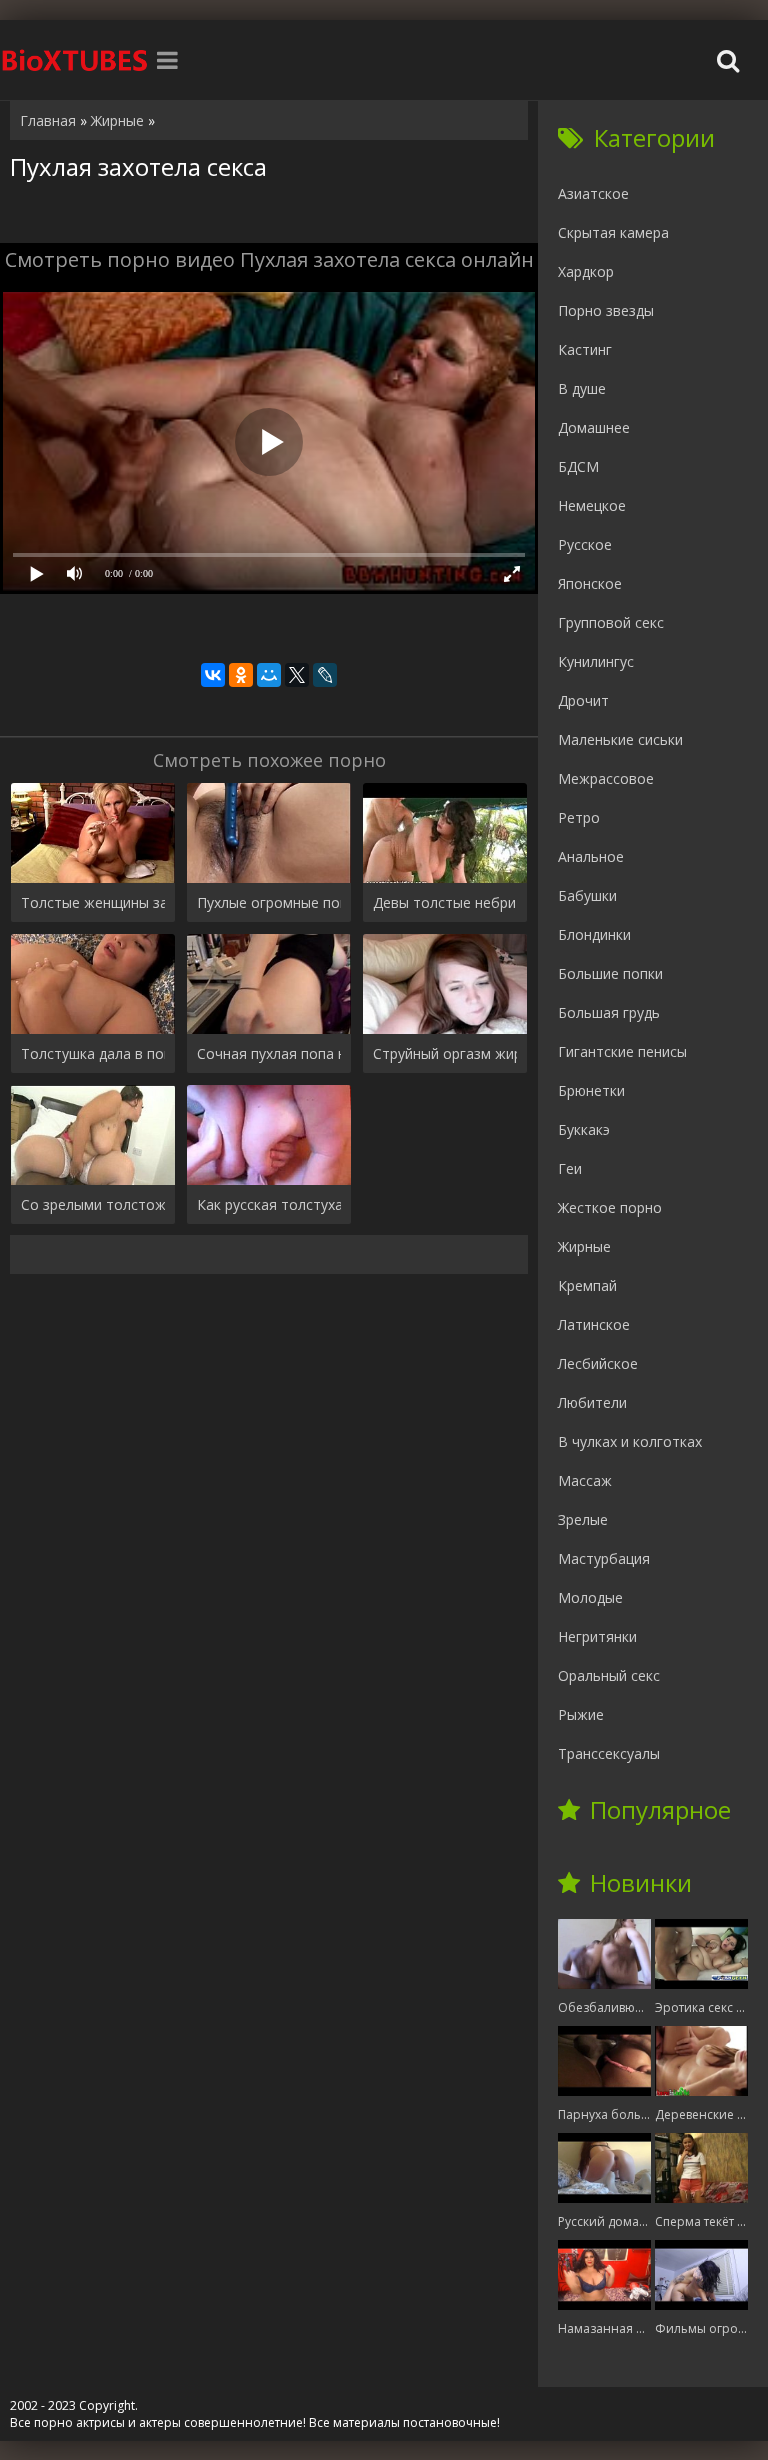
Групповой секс (611, 622)
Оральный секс (609, 1675)
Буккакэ (584, 1129)
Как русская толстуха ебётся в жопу (269, 1204)
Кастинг (585, 349)
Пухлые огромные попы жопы (269, 902)
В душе (582, 388)
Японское (590, 583)
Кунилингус (596, 661)
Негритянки (597, 1636)
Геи (570, 1168)
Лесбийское (598, 1363)
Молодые (590, 1597)
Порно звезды (606, 310)
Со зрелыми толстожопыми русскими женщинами (93, 1204)
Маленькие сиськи (620, 739)
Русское (585, 544)
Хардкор (586, 271)
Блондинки (594, 934)
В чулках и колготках (630, 1441)
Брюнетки (591, 1090)
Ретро (579, 817)
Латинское (594, 1324)
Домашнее (594, 427)
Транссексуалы (609, 1753)
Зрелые (583, 1519)
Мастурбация (604, 1558)
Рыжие (581, 1714)
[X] (297, 675)
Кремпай (587, 1285)
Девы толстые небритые (445, 902)
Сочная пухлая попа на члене (269, 1053)
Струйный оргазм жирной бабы (445, 1053)
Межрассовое (606, 778)
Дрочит (583, 700)
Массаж (585, 1480)
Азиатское (593, 193)
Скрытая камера (613, 232)
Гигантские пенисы (622, 1051)
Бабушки (587, 895)
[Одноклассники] (241, 675)
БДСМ (578, 466)
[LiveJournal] (325, 675)
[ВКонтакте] (213, 675)
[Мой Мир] (269, 675)
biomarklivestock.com (75, 60)
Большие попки (610, 973)
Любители (592, 1402)
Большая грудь (609, 1012)
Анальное (591, 856)
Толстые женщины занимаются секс (93, 902)
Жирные (584, 1246)
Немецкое (592, 505)
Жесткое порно (610, 1207)
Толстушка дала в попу (93, 1053)
